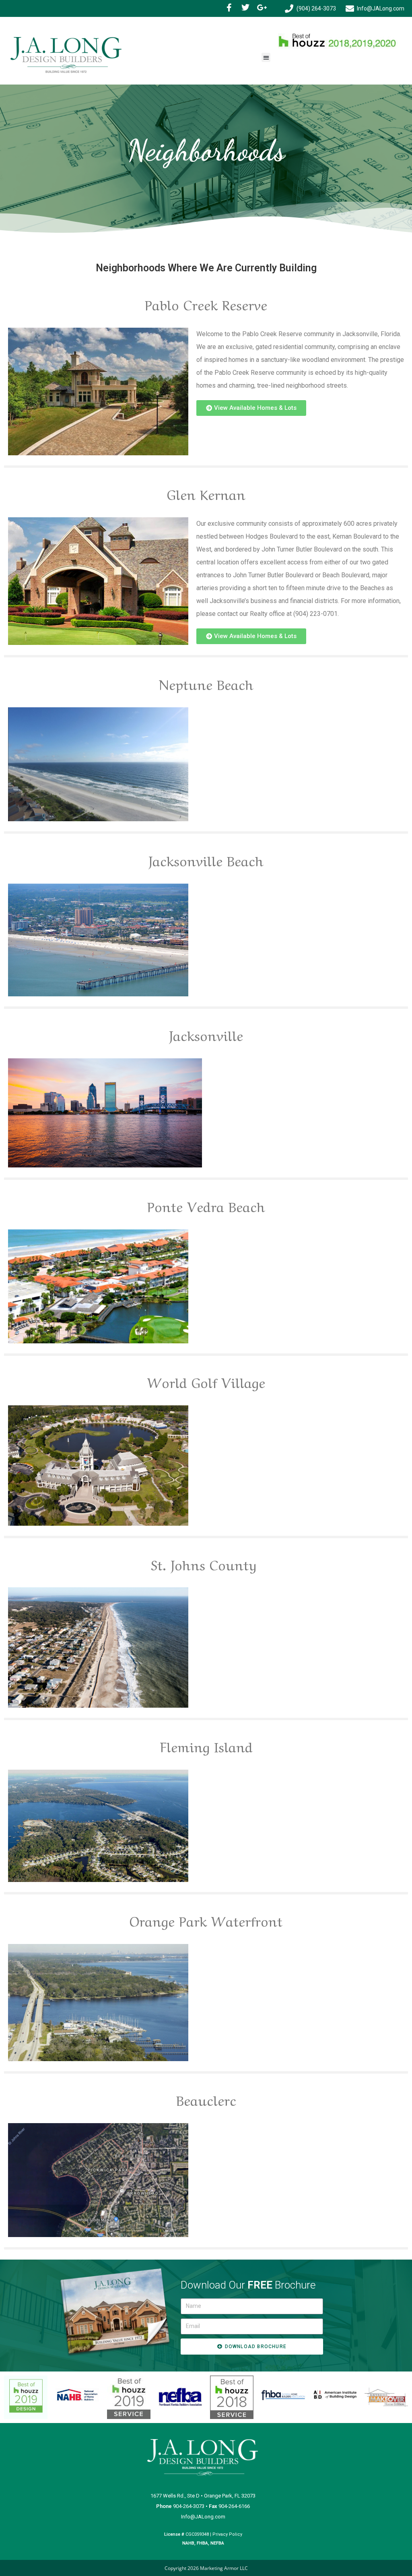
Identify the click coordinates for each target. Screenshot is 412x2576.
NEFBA (217, 2543)
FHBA (202, 2543)
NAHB (188, 2543)
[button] (266, 57)
